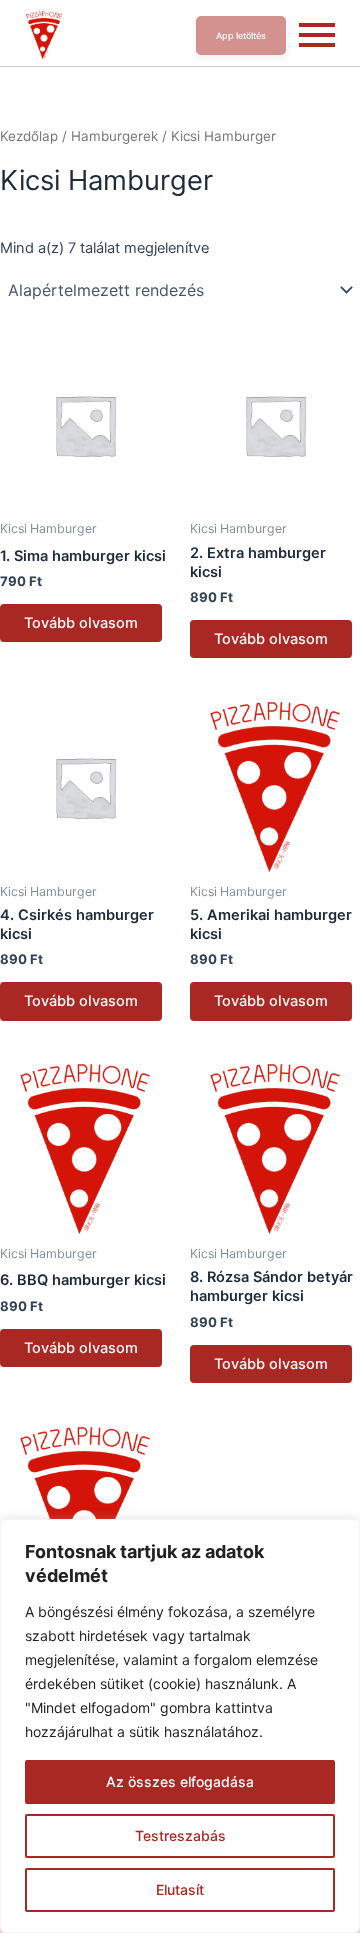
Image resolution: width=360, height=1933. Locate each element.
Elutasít (180, 1889)
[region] (180, 1726)
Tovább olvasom (81, 623)
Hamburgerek (114, 136)
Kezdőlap (29, 136)
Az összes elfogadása (180, 1781)
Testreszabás (180, 1835)
